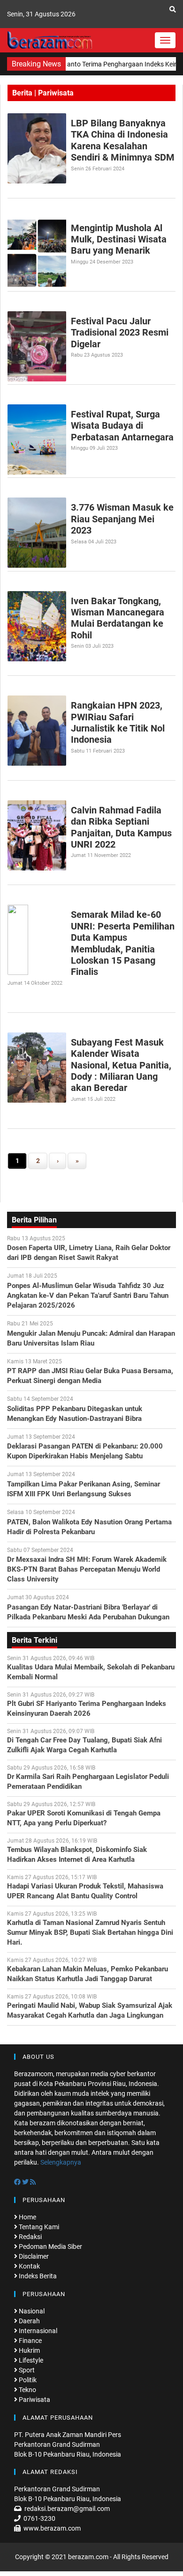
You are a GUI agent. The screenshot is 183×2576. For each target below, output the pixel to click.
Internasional (37, 2331)
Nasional (31, 2311)
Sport (26, 2370)
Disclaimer (33, 2256)
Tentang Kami (38, 2227)
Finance (30, 2341)
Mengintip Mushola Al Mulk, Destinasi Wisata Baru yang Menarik (119, 239)
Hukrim (29, 2350)
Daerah (29, 2321)
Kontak (29, 2266)
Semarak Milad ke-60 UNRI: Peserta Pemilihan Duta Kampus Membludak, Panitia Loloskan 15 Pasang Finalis (123, 943)
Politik (27, 2380)
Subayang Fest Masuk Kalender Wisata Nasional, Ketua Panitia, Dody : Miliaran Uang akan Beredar (121, 1065)
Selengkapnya (61, 2162)
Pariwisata (34, 2400)
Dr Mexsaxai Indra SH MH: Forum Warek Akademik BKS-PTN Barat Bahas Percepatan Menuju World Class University (87, 1569)
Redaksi (30, 2237)
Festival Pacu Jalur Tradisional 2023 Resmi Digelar (120, 333)
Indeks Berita (37, 2276)
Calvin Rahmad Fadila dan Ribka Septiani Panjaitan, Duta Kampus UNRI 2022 (121, 827)
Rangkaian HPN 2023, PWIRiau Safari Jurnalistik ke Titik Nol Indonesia (118, 722)
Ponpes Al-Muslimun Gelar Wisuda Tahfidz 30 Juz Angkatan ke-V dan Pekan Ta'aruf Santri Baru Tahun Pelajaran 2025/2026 (88, 1295)
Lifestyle (30, 2360)
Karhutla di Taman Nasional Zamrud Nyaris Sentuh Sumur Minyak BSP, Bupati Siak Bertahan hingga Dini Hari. (90, 1932)
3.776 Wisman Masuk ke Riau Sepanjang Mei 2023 (122, 519)
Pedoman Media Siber (50, 2247)
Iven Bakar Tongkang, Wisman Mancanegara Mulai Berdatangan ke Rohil (118, 618)
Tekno (27, 2390)
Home (27, 2217)
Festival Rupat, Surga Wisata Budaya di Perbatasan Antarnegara (122, 426)
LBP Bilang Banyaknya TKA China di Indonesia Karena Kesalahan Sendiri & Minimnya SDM (123, 140)
